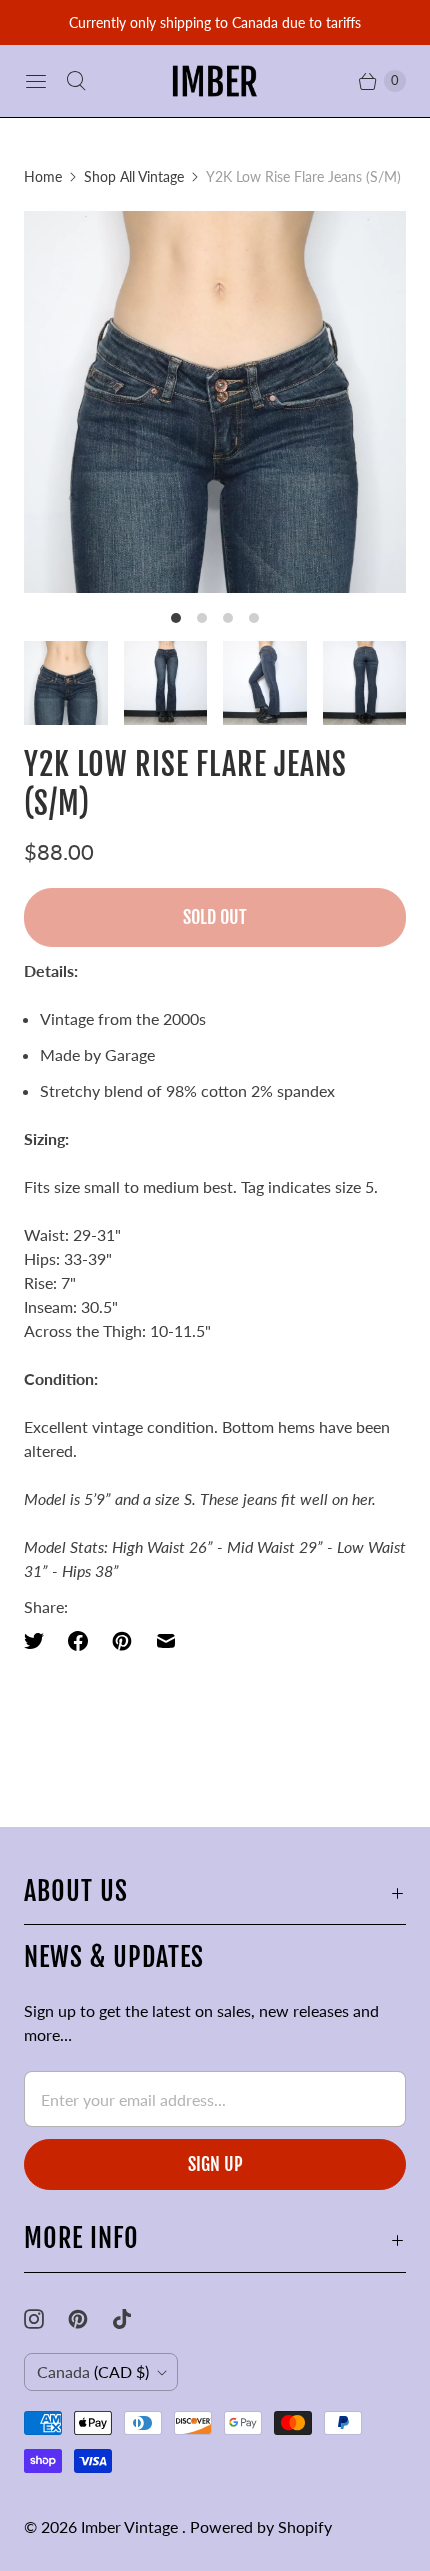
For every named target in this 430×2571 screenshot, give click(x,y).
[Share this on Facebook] (78, 1641)
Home (43, 176)
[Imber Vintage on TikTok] (134, 2319)
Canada (93, 2371)
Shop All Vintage (134, 176)
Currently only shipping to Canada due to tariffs (215, 22)
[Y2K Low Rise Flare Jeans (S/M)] (215, 402)
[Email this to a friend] (166, 1641)
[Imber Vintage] (215, 81)
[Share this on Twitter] (40, 1641)
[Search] (76, 81)
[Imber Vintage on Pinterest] (90, 2319)
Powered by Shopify (261, 2526)
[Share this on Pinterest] (122, 1641)
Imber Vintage (131, 2526)
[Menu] (36, 81)
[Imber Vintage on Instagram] (46, 2319)
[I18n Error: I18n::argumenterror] (66, 683)
